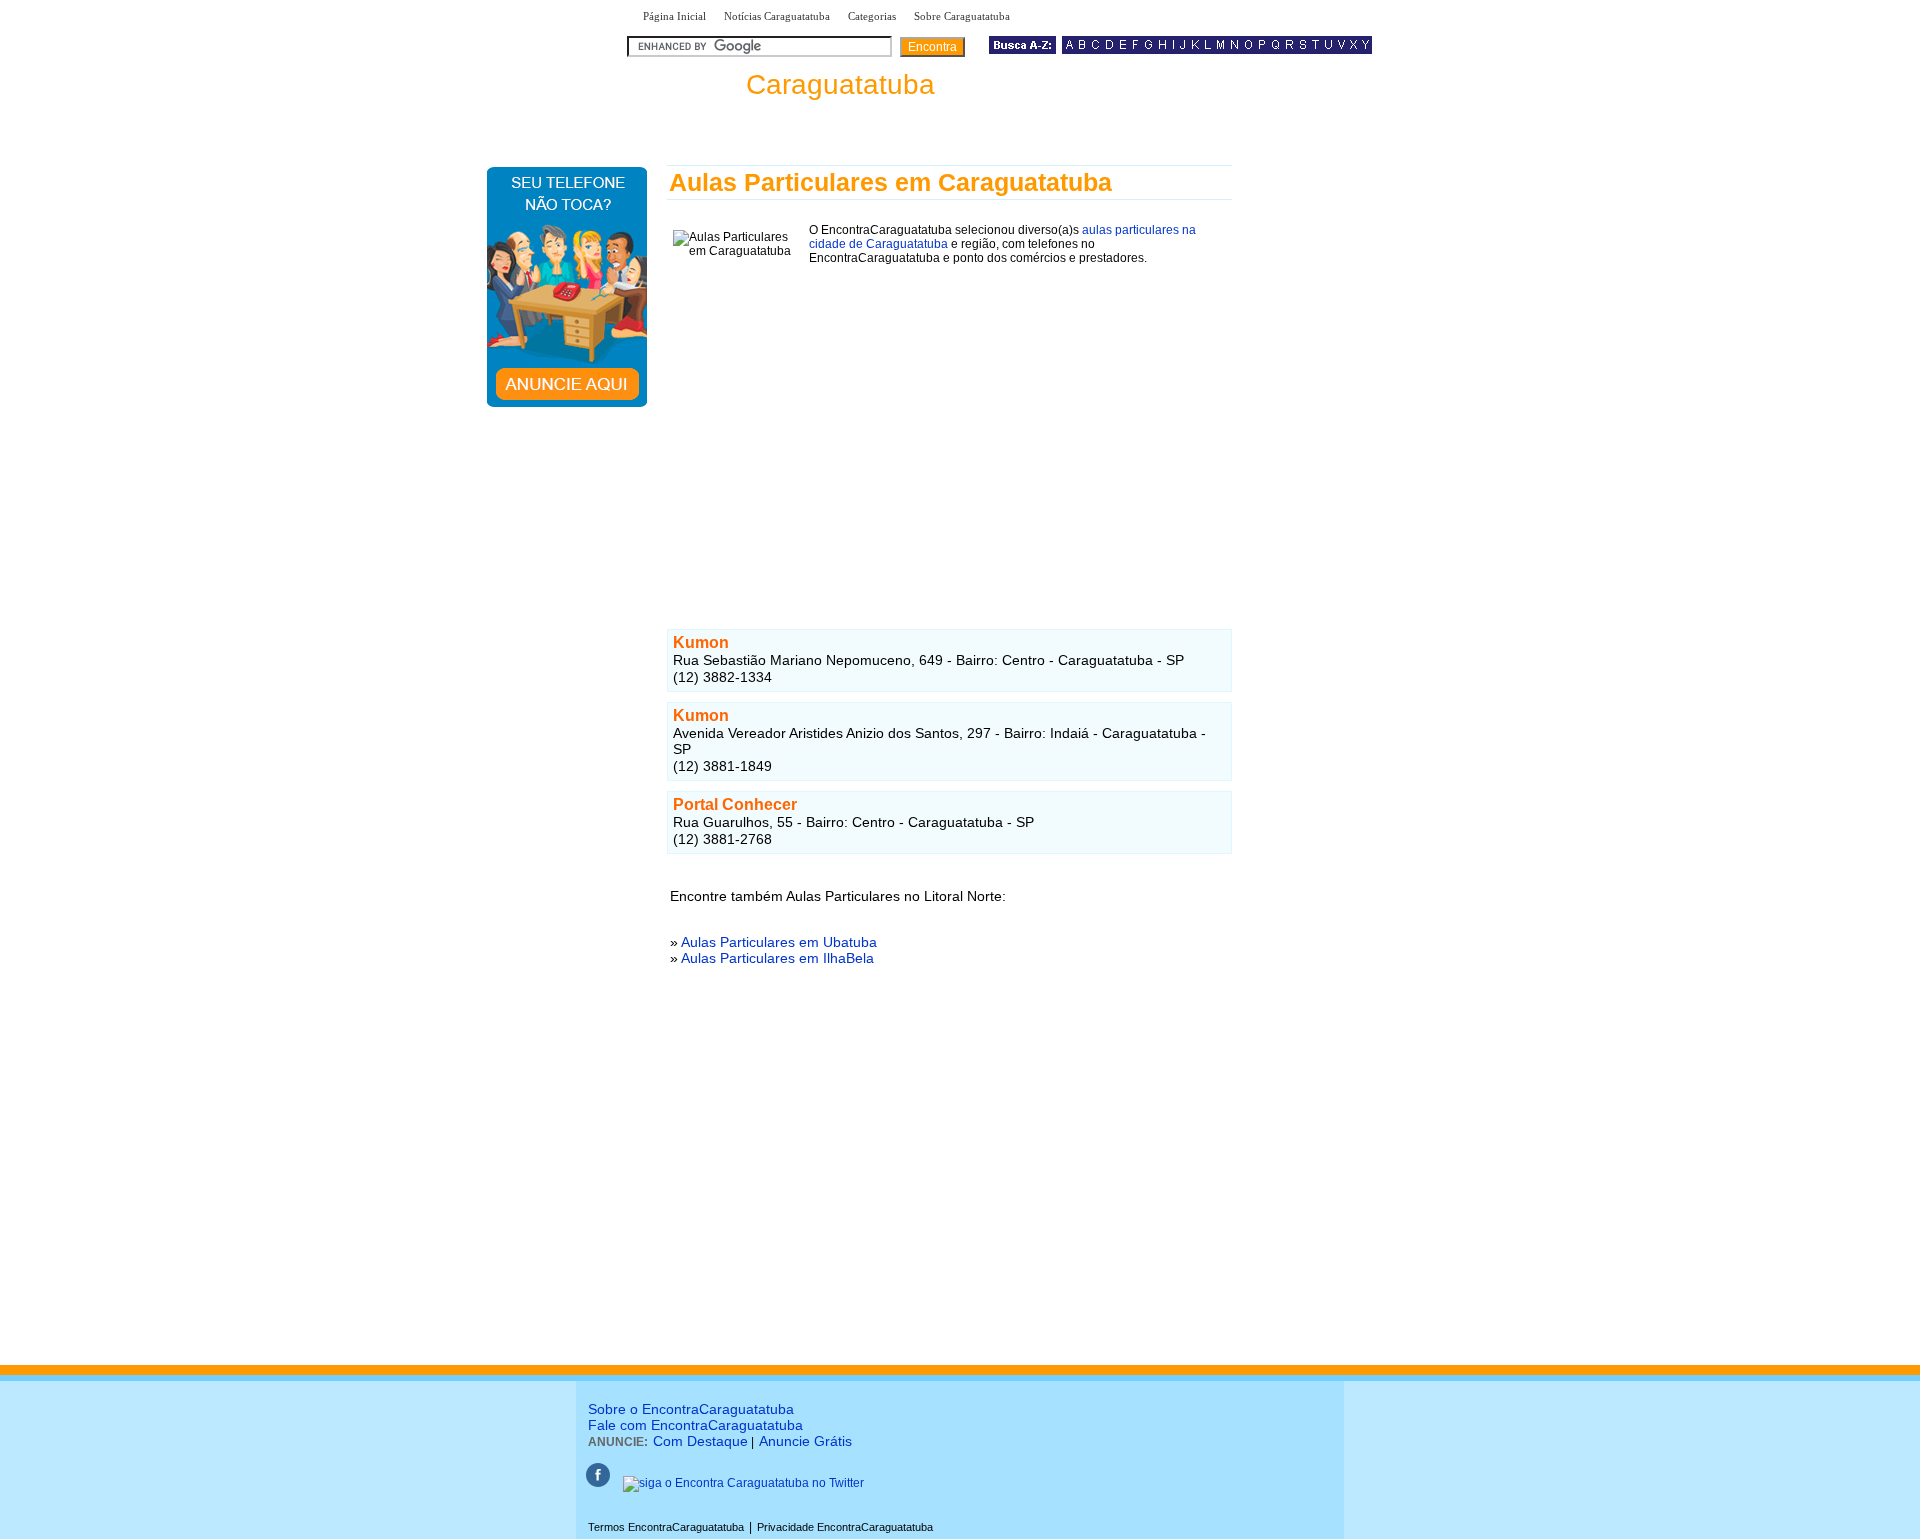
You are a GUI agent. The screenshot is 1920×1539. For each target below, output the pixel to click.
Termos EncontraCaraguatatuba (666, 1527)
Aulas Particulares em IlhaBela (777, 958)
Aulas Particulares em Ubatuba (779, 942)
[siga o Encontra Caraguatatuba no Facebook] (598, 1483)
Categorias (872, 16)
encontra (785, 84)
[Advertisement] (949, 425)
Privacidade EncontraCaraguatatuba (845, 1527)
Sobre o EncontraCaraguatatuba (691, 1409)
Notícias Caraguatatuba (777, 16)
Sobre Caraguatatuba (962, 16)
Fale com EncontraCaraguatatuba (695, 1425)
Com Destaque (700, 1441)
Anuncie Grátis (805, 1441)
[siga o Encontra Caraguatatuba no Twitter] (743, 1483)
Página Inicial (674, 16)
